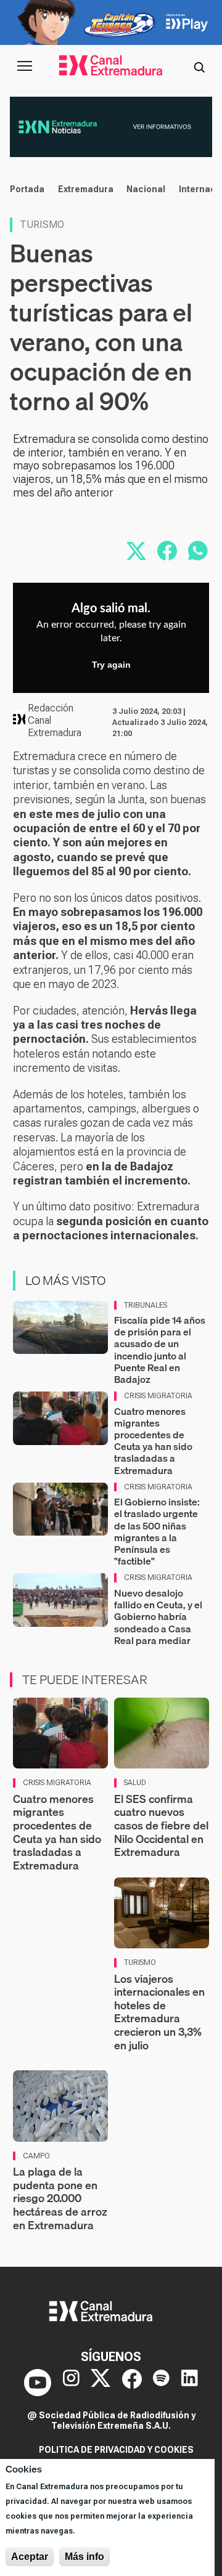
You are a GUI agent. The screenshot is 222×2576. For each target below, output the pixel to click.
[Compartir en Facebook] (167, 551)
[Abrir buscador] (199, 66)
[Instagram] (71, 2383)
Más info (84, 2557)
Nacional (146, 189)
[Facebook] (132, 2383)
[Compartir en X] (136, 551)
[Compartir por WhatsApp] (198, 551)
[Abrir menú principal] (25, 66)
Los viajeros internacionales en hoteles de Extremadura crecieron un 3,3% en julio (159, 2012)
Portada (27, 189)
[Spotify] (161, 2383)
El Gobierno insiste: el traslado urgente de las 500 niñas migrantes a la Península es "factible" (157, 1531)
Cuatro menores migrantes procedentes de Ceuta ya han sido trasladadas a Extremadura (153, 1441)
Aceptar (30, 2557)
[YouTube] (38, 2383)
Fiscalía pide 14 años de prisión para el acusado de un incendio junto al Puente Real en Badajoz (160, 1350)
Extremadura (86, 189)
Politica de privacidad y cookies (116, 2450)
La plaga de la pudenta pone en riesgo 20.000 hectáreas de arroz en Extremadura (60, 2198)
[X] (101, 2383)
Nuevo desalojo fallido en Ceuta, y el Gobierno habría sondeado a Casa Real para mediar (158, 1617)
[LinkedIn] (190, 2383)
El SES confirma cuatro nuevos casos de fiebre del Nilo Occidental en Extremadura (161, 1825)
